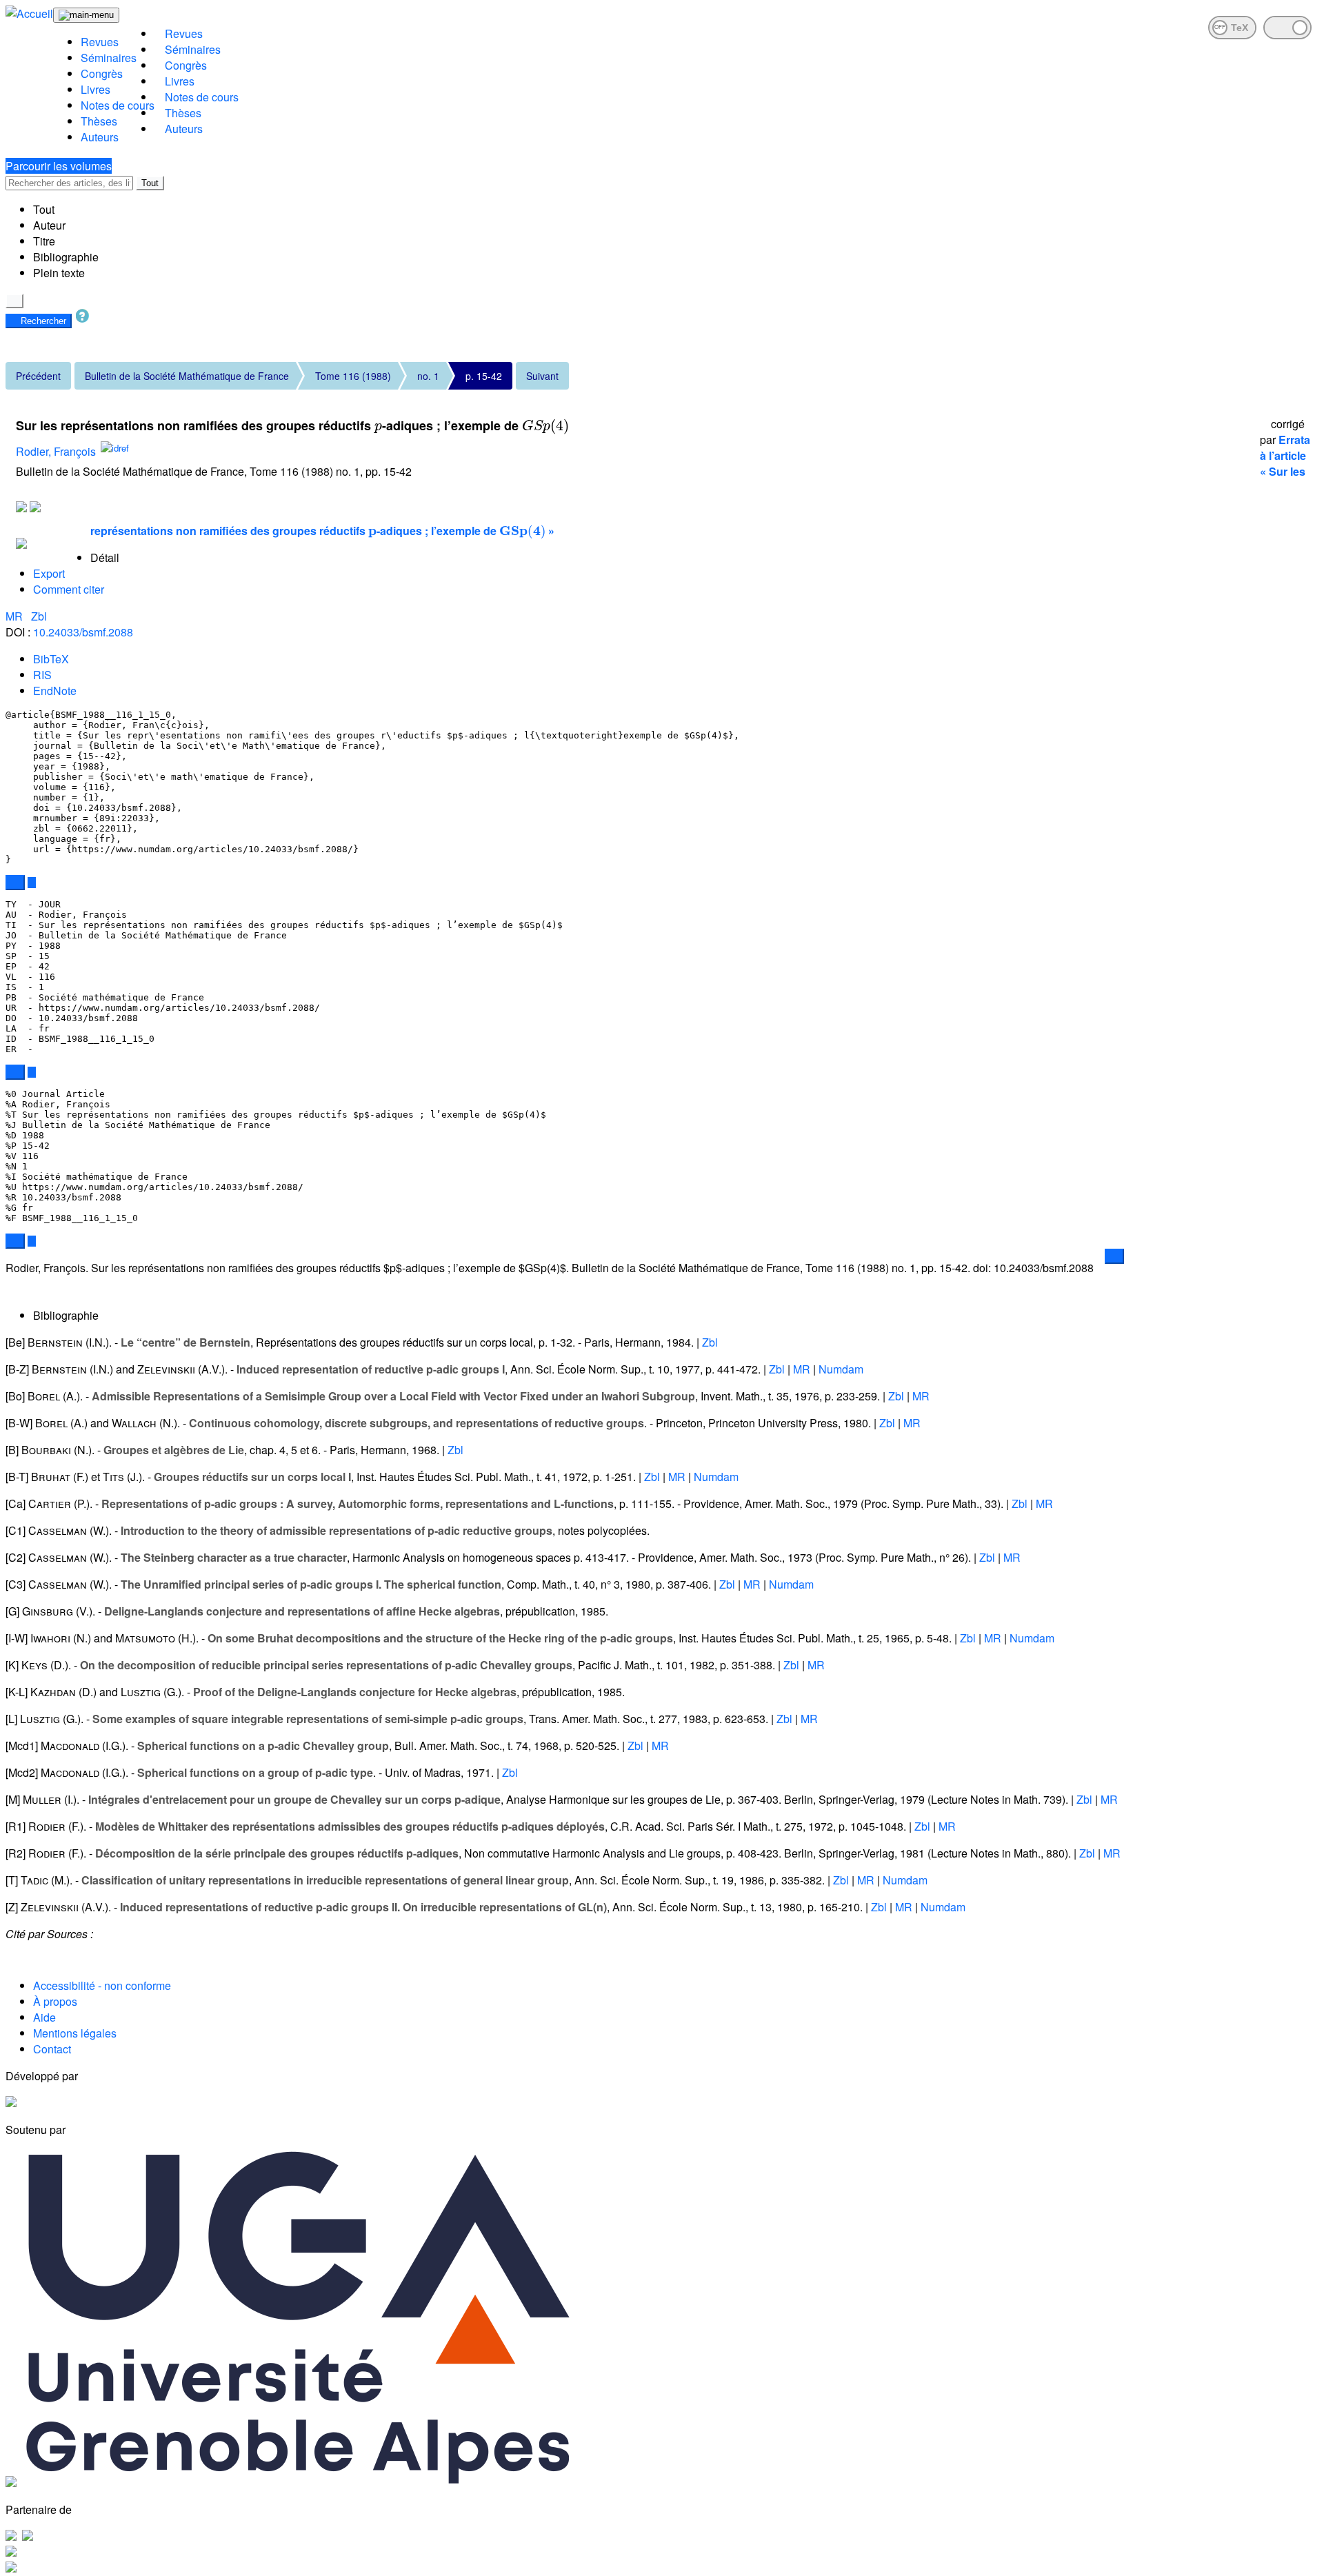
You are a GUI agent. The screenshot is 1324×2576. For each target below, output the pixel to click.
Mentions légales (75, 2033)
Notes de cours (118, 105)
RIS (42, 675)
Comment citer (69, 589)
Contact (52, 2049)
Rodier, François (56, 452)
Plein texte (59, 273)
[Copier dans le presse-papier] (15, 883)
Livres (96, 89)
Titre (44, 241)
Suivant (542, 376)
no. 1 (428, 376)
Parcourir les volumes (59, 166)
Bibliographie (66, 257)
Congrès (102, 73)
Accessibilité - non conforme (102, 1985)
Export (49, 573)
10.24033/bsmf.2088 (83, 632)
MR (16, 616)
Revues (100, 42)
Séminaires (109, 58)
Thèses (99, 121)
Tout (150, 183)
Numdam (841, 1369)
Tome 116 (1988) (353, 376)
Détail (105, 557)
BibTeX (51, 659)
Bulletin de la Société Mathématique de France (187, 376)
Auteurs (100, 137)
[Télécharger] (32, 883)
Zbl (39, 616)
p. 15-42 (484, 376)
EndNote (55, 691)
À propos (55, 2001)
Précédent (38, 376)
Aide (44, 2017)
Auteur (49, 225)
